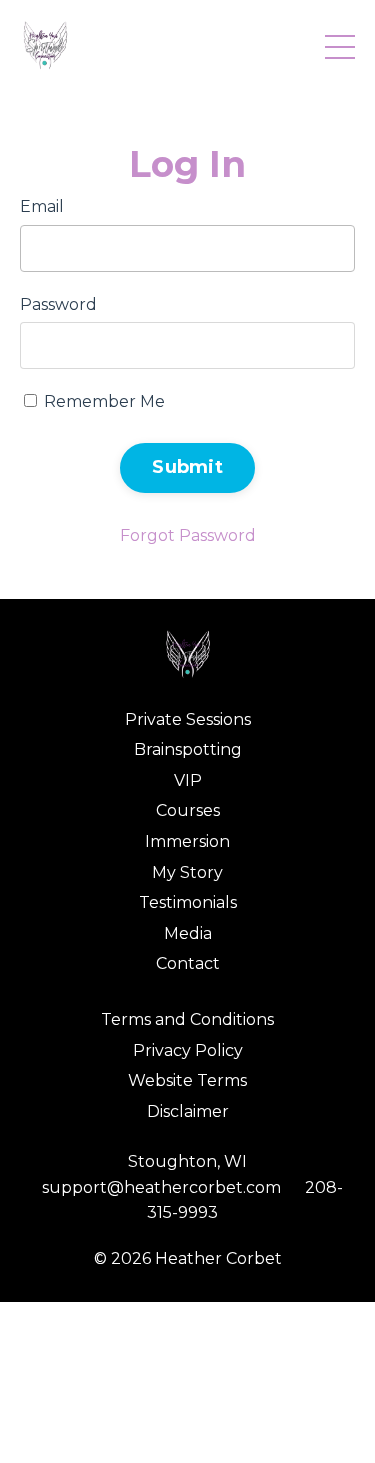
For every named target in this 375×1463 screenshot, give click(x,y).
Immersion (187, 841)
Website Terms (187, 1080)
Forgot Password (188, 535)
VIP (188, 780)
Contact (188, 963)
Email (42, 206)
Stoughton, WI (187, 1161)
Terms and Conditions (187, 1019)
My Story (187, 872)
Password (58, 304)
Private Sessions (188, 719)
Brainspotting (188, 749)
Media (188, 933)
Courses (188, 810)
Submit (187, 467)
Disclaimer (188, 1111)
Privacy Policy (188, 1050)
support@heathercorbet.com (161, 1187)
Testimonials (188, 902)
